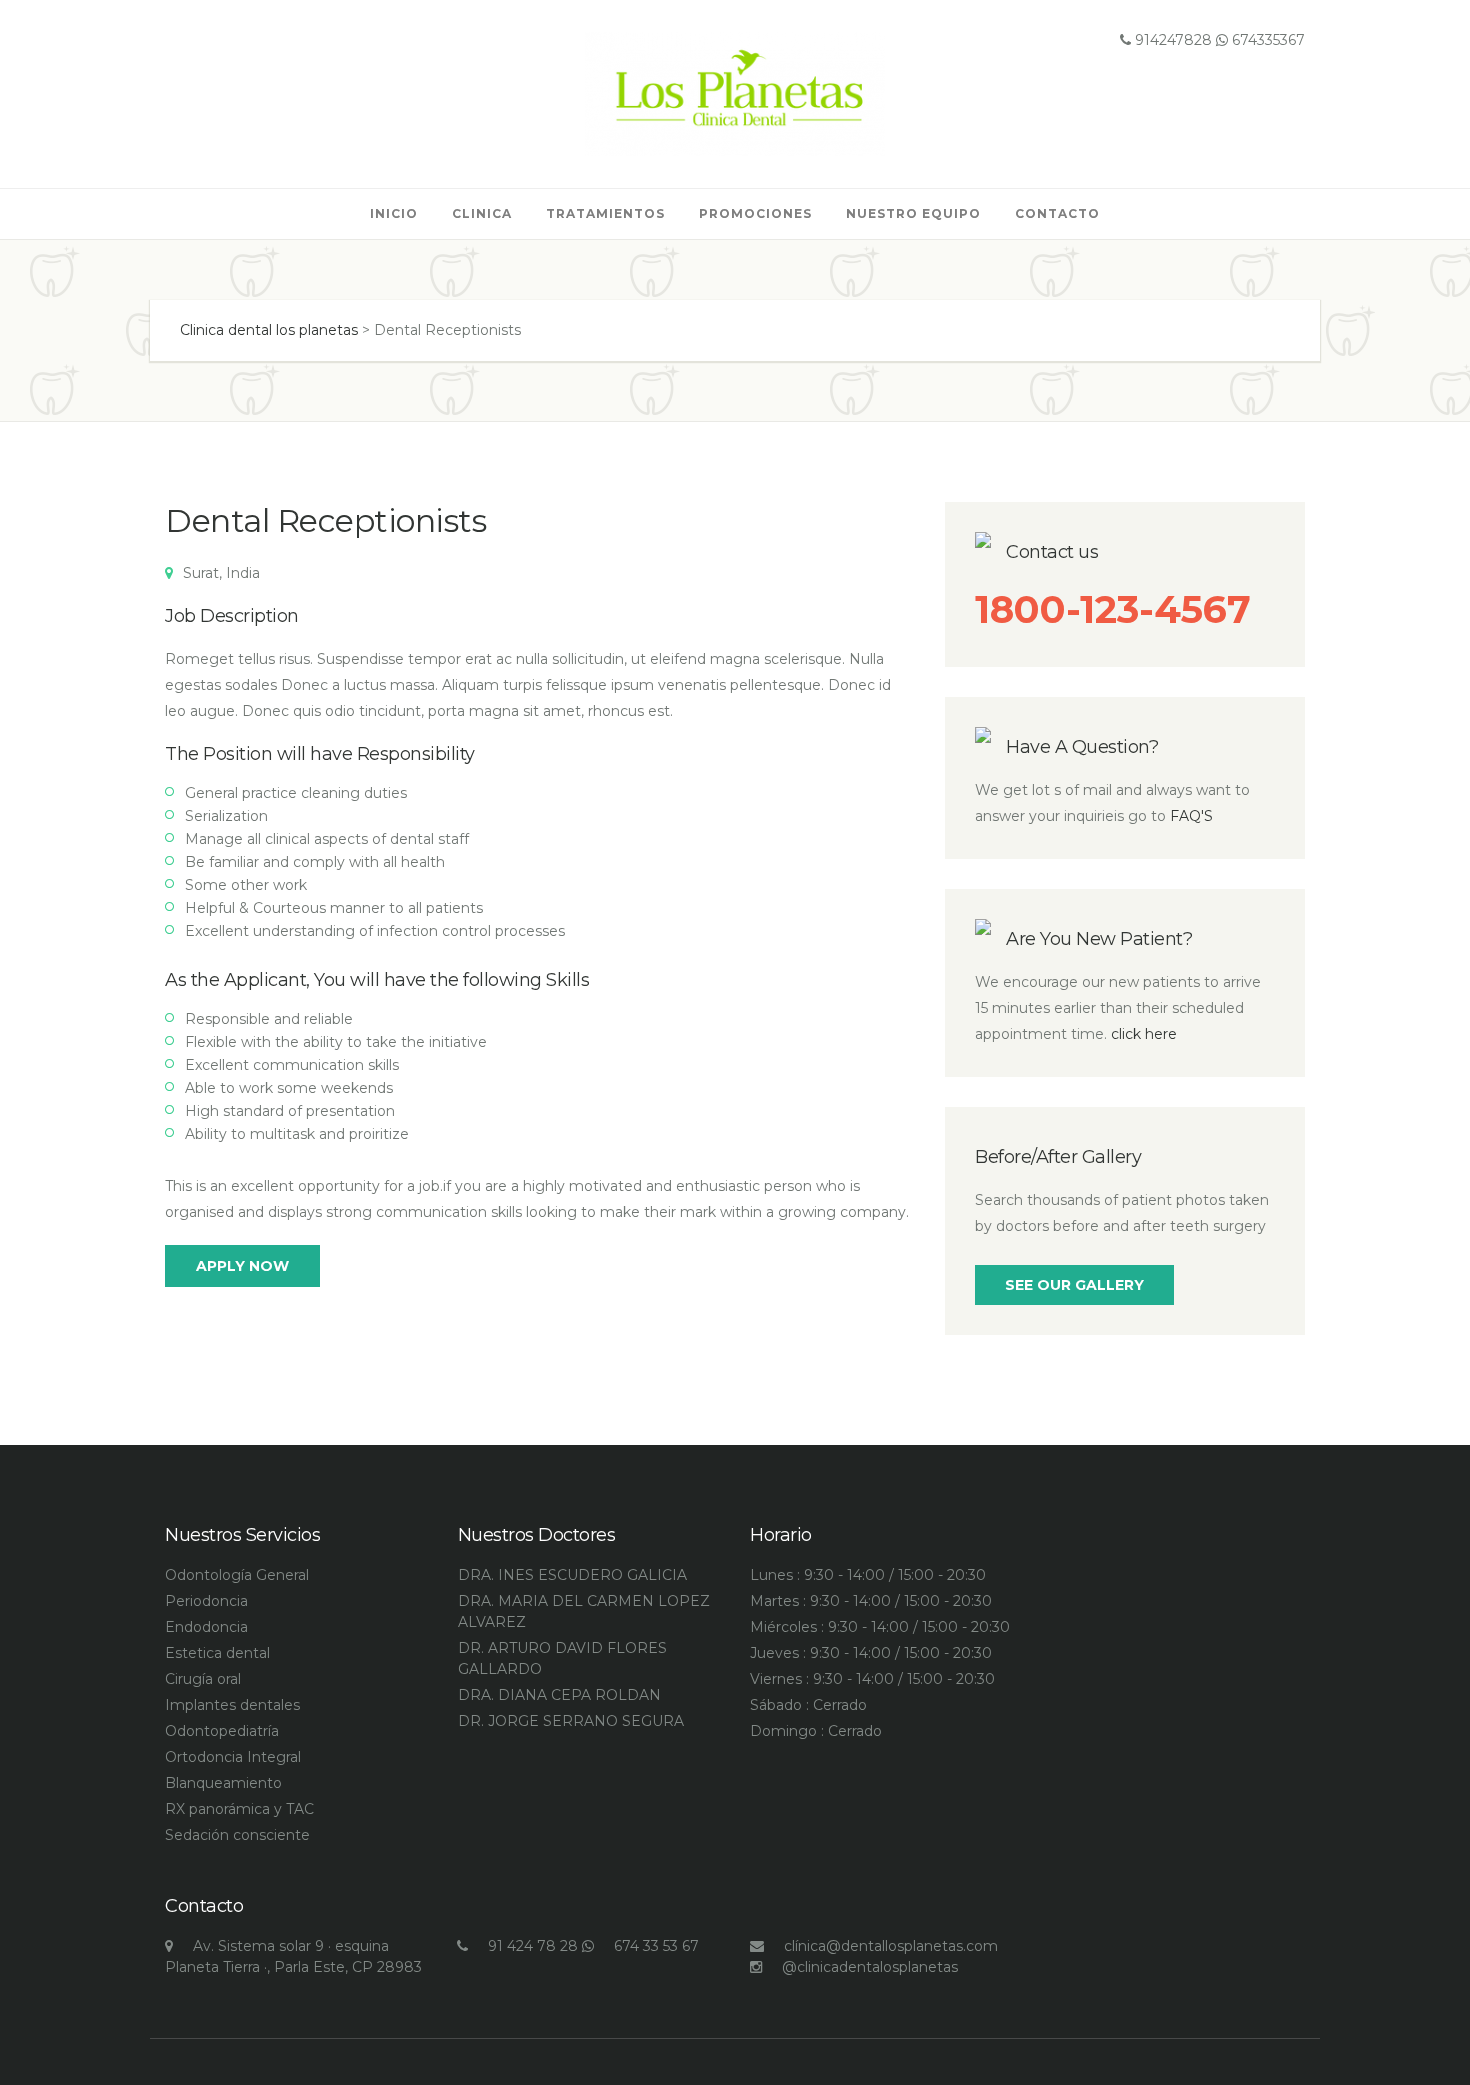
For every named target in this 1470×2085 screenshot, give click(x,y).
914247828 (1171, 40)
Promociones (755, 213)
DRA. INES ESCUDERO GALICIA (572, 1575)
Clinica (482, 213)
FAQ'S (1191, 816)
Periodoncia (206, 1601)
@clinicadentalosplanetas (870, 1967)
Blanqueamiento (223, 1783)
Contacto (1057, 213)
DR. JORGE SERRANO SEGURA (571, 1721)
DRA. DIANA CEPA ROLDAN (559, 1695)
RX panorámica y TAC (239, 1809)
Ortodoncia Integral (233, 1757)
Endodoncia (206, 1627)
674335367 (1266, 40)
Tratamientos (605, 213)
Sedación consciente (237, 1835)
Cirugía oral (203, 1679)
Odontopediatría (222, 1731)
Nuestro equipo (913, 213)
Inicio (394, 213)
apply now (242, 1266)
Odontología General (237, 1575)
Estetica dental (217, 1653)
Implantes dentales (232, 1705)
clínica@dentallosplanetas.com (891, 1946)
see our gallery (1074, 1285)
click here (1144, 1034)
